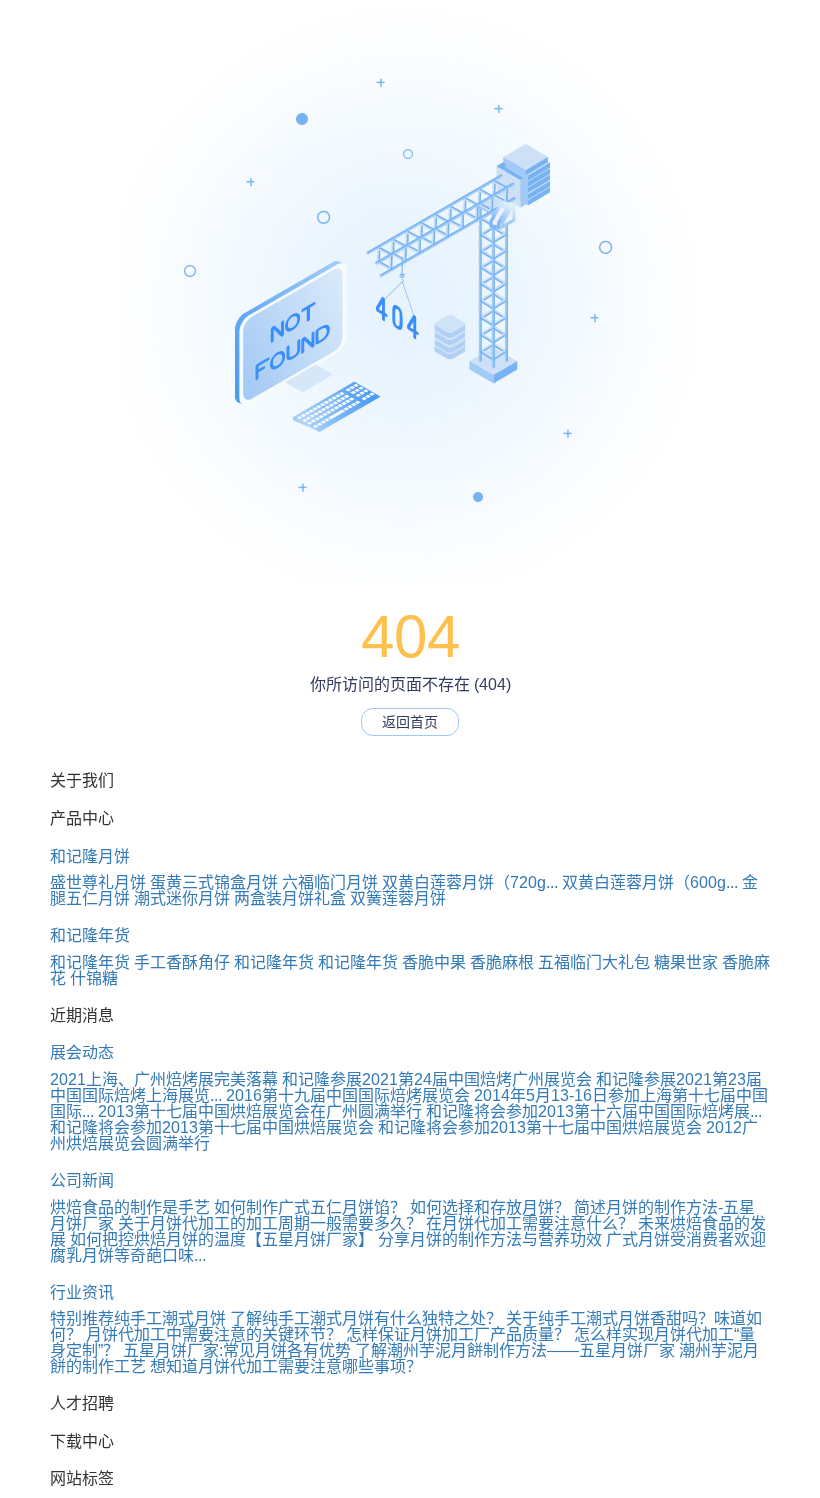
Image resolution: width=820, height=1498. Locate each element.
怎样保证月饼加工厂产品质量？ (458, 1334)
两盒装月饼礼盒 (290, 898)
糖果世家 (686, 962)
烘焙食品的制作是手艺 (130, 1207)
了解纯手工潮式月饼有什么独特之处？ (366, 1318)
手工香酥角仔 (182, 962)
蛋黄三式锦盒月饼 (214, 882)
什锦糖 (94, 978)
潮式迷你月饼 (182, 898)
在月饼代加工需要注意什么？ (530, 1223)
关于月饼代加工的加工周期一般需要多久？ (270, 1223)
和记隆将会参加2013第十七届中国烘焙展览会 (212, 1127)
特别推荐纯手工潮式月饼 (138, 1318)
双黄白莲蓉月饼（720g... (470, 882)
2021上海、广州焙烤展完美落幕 (164, 1079)
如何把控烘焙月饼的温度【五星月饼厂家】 (222, 1239)
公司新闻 (82, 1180)
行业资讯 (82, 1292)
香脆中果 (434, 962)
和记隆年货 (90, 935)
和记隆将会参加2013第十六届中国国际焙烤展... (594, 1111)
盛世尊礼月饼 (98, 882)
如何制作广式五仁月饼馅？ (310, 1207)
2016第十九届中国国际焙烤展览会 (348, 1095)
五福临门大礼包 (594, 962)
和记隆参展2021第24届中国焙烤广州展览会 (437, 1079)
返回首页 (410, 722)
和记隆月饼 (90, 856)
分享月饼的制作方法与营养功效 (490, 1239)
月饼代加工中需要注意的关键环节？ (214, 1334)
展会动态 (82, 1052)
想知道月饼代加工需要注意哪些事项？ (286, 1366)
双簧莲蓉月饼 (398, 898)
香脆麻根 (502, 962)
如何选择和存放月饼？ (490, 1207)
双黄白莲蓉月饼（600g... (650, 882)
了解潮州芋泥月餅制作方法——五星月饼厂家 (515, 1350)
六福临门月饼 (330, 882)
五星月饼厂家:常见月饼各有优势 (237, 1350)
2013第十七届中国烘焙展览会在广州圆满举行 (260, 1111)
